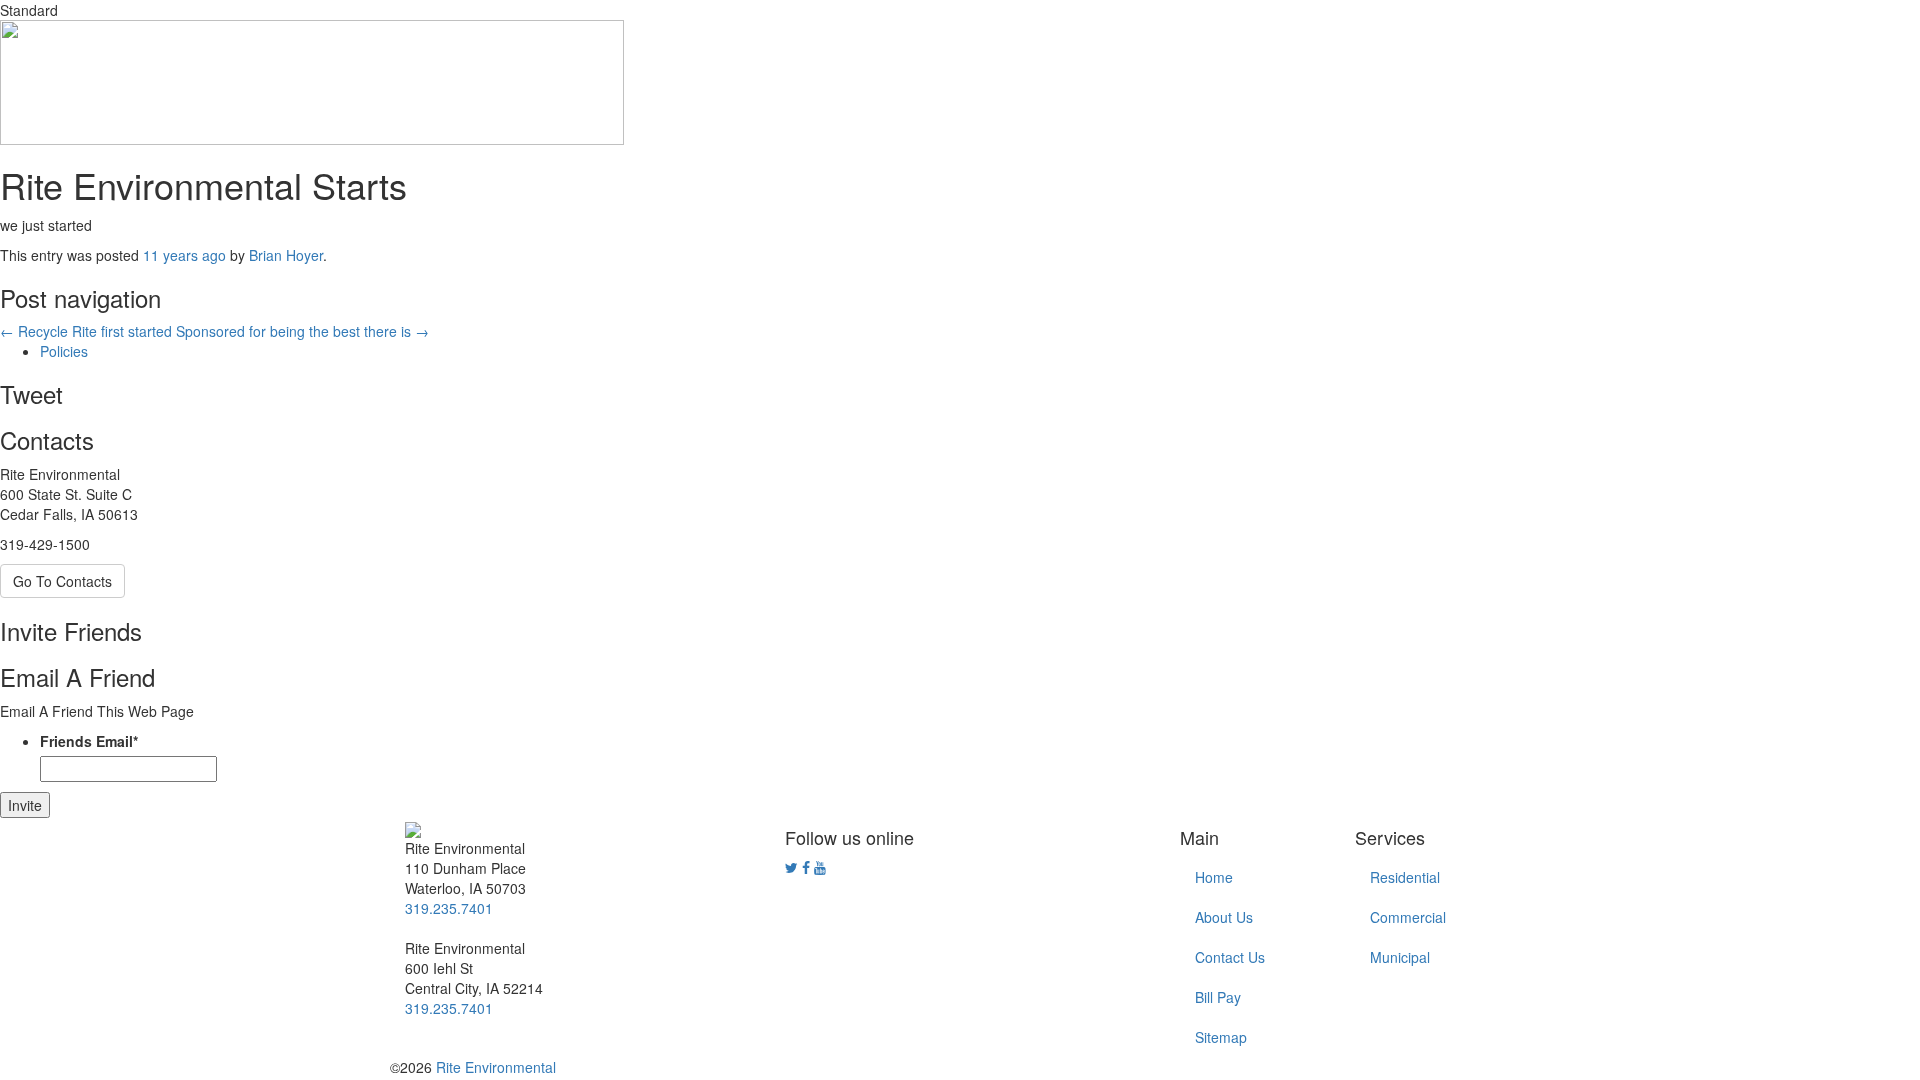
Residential (1405, 877)
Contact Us (1230, 957)
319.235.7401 (449, 908)
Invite (25, 805)
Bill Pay (1218, 997)
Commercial (1408, 917)
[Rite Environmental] (413, 828)
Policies (64, 351)
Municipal (1400, 957)
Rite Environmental (496, 1067)
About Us (1224, 917)
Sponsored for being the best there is (302, 331)
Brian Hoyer (286, 255)
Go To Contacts (62, 581)
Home (1214, 877)
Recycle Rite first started (86, 331)
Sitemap (1221, 1037)
